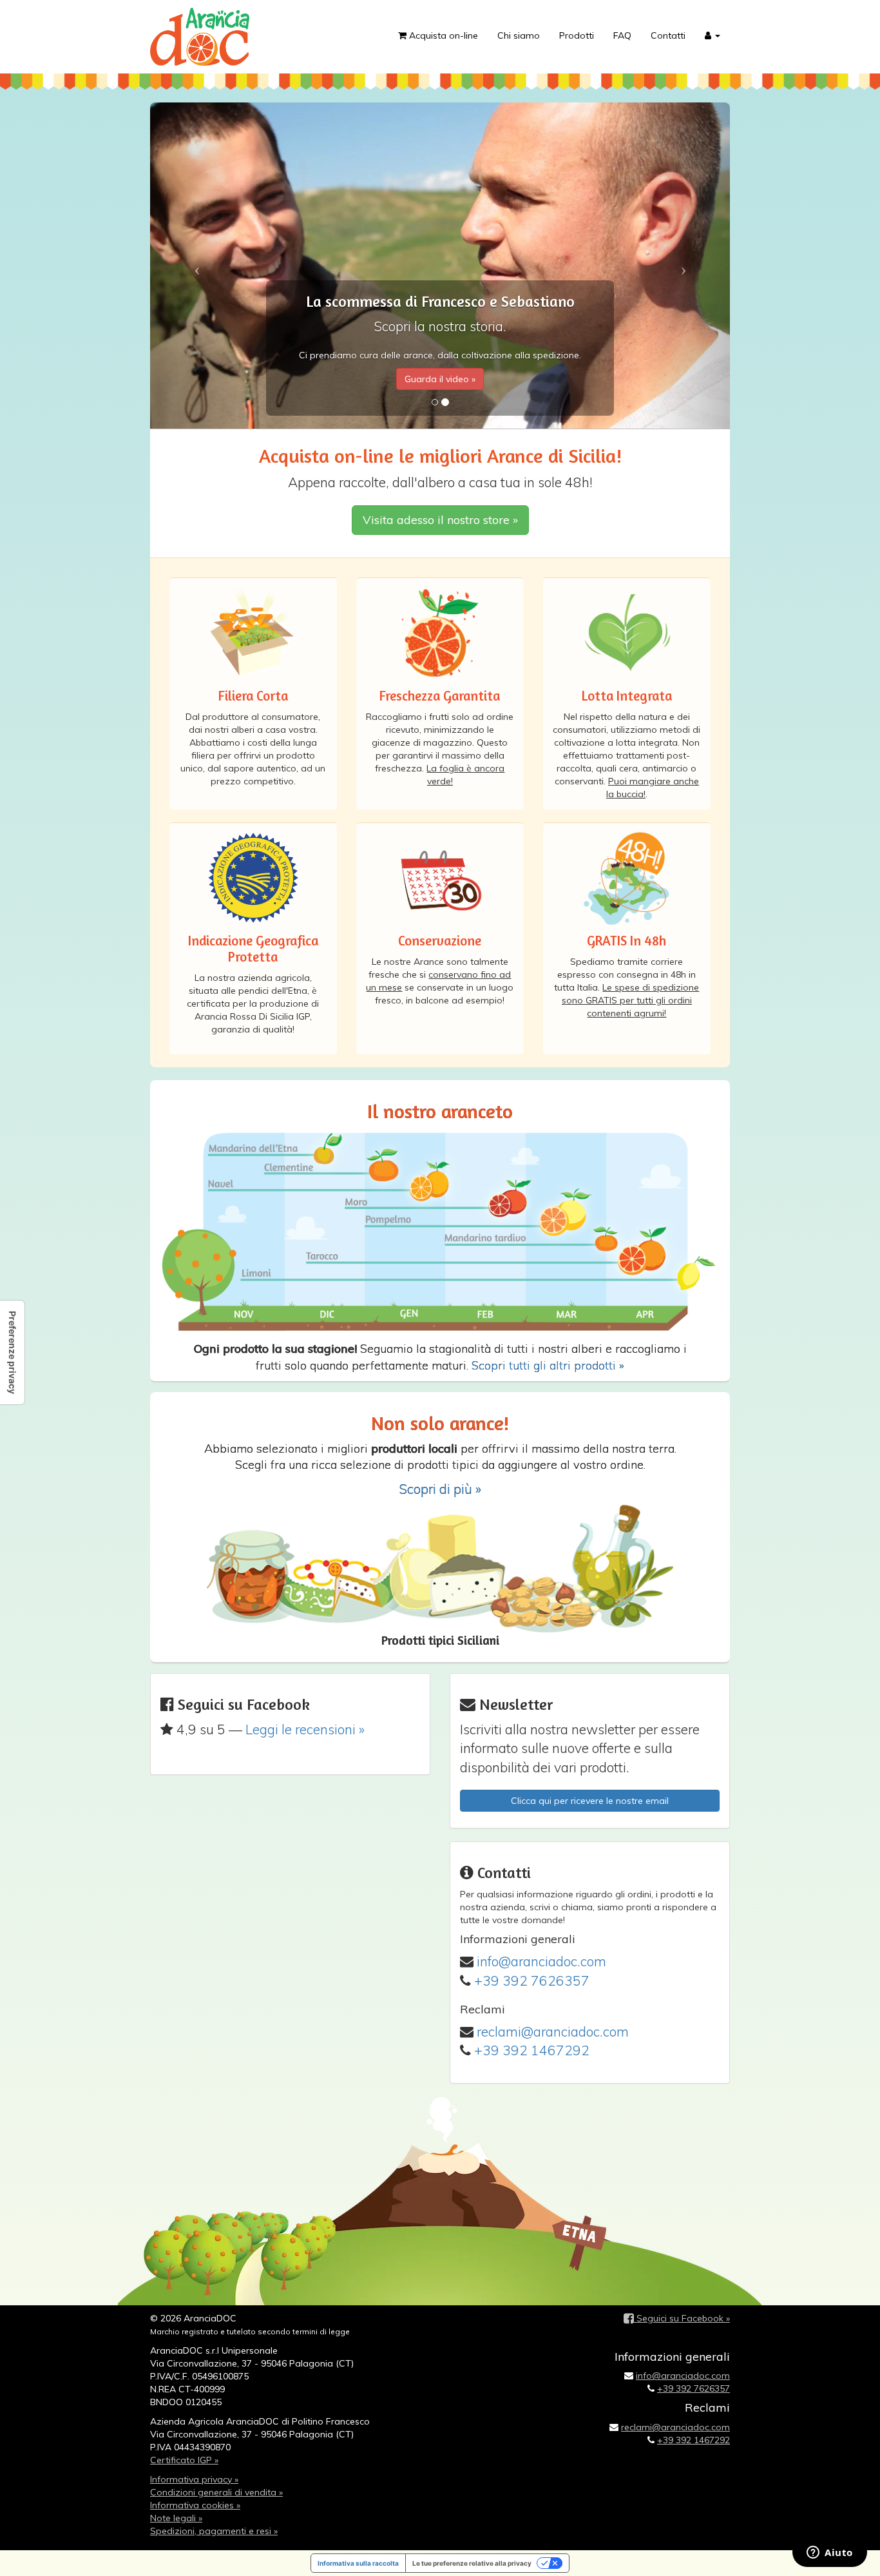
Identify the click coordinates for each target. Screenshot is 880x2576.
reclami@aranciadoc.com (553, 2031)
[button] (713, 35)
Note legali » (176, 2518)
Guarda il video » (440, 379)
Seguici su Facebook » (682, 2318)
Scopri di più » (440, 1489)
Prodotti (577, 35)
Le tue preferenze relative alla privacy (472, 2563)
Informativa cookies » (195, 2505)
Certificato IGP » (184, 2460)
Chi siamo (519, 35)
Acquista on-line (442, 35)
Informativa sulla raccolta (358, 2563)
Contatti (668, 35)
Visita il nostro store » (440, 520)
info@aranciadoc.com (541, 1961)
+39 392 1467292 (532, 2050)
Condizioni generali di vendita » (216, 2492)
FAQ (622, 35)
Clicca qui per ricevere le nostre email (590, 1801)
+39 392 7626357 (532, 1980)
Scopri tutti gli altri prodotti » (548, 1365)
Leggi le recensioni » (305, 1729)
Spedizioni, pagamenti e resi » (214, 2531)
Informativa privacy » (194, 2479)
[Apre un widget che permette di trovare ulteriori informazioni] (830, 2553)
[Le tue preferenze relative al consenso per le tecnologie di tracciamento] (12, 1352)
